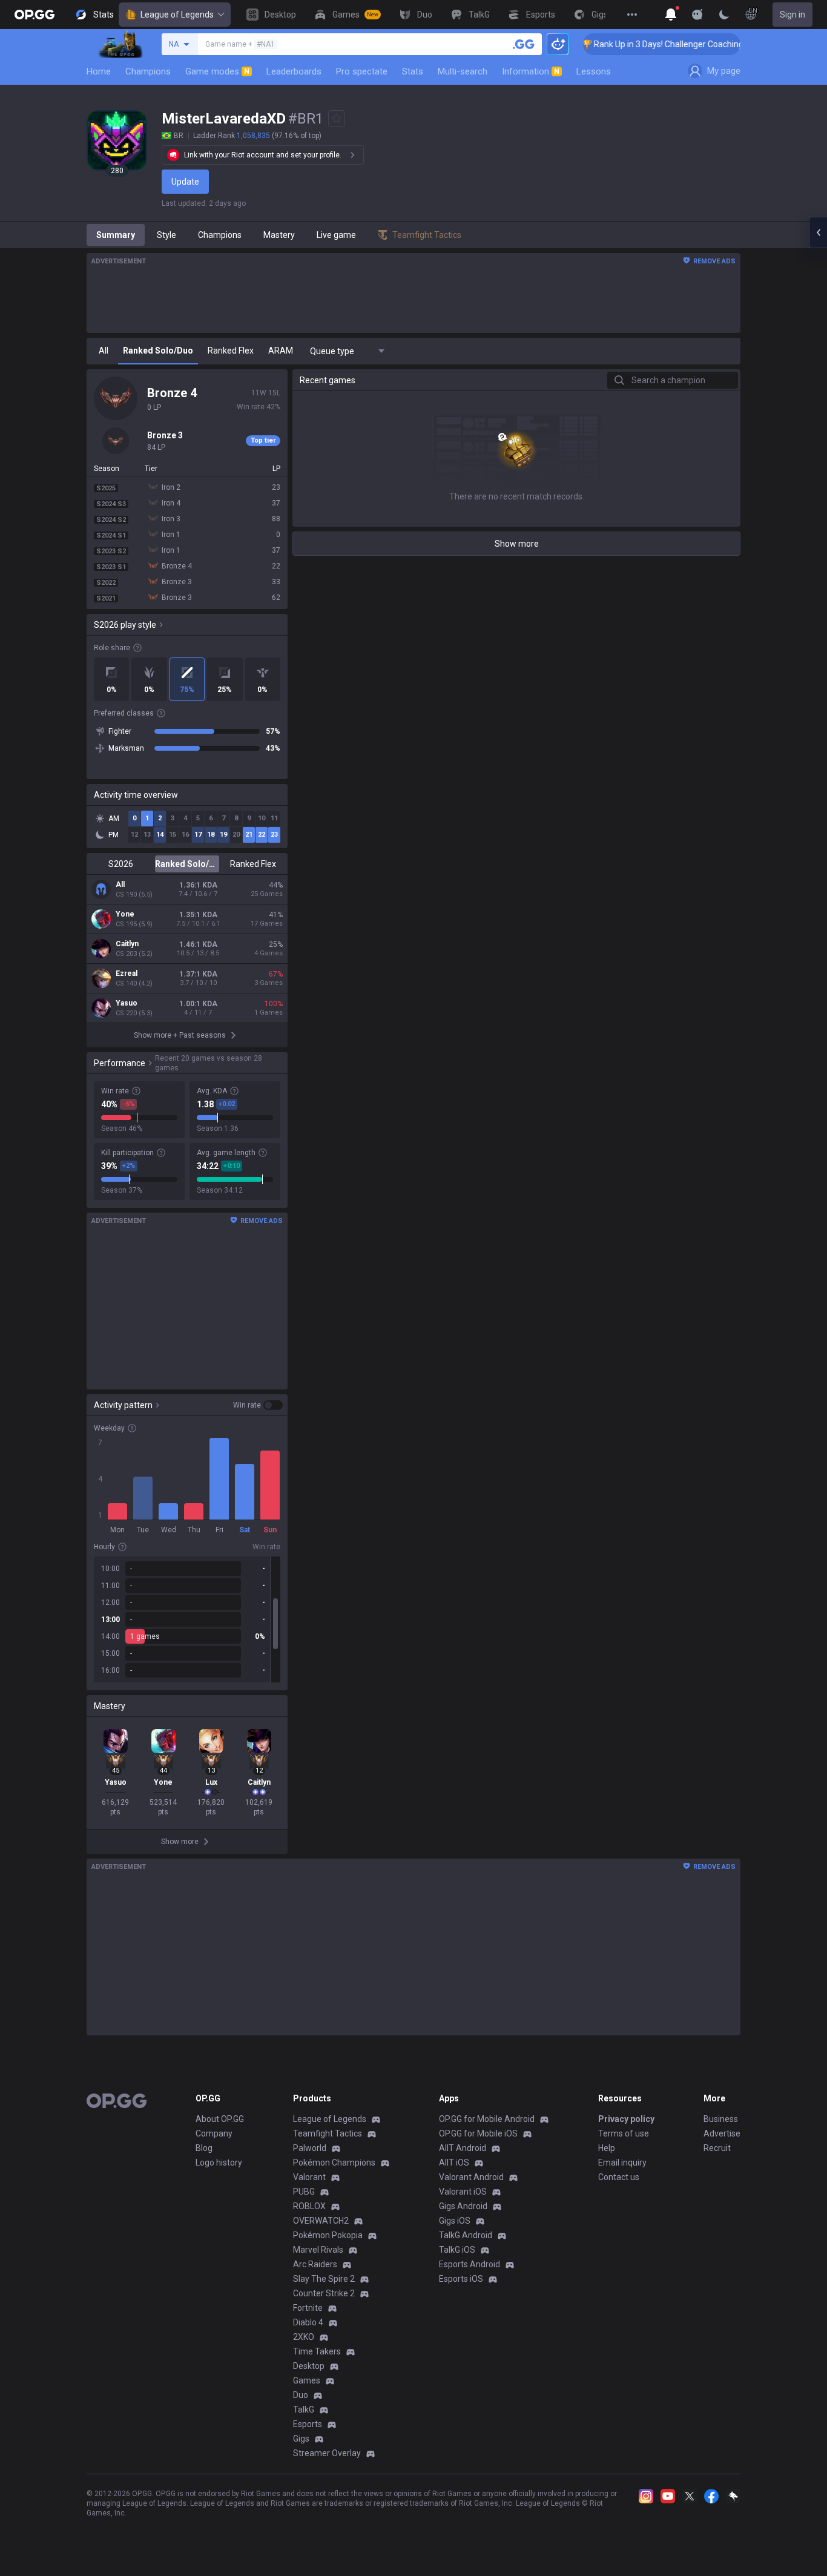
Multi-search (463, 71)
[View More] (632, 15)
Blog (204, 2148)
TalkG (304, 2410)
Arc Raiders (315, 2264)
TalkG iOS (457, 2250)
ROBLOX (309, 2206)
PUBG (304, 2192)
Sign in (792, 15)
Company (214, 2133)
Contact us (619, 2177)
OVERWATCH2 (321, 2221)
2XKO (304, 2337)
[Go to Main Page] (35, 15)
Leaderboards (294, 71)
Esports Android (470, 2264)
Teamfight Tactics (328, 2133)
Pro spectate (362, 71)
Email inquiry (622, 2163)
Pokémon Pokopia (328, 2235)
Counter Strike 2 (324, 2293)
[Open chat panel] (818, 232)
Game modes (217, 71)
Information (531, 71)
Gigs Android (463, 2206)
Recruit (717, 2148)
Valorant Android (471, 2177)
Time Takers (317, 2351)
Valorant (309, 2177)
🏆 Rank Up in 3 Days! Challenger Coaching (637, 44)
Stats (413, 71)
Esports (308, 2424)
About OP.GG (220, 2119)
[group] (187, 1619)
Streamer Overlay (327, 2453)
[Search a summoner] (524, 44)
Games (307, 2380)
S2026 (121, 864)
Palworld (310, 2148)
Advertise (722, 2133)
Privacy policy (626, 2119)
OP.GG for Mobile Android (487, 2119)
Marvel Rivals (318, 2250)
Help (607, 2148)
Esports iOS (461, 2279)
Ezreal (127, 973)
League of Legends (177, 15)
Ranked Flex (253, 864)
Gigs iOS (455, 2221)
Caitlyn (127, 944)
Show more (517, 544)
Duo (301, 2395)
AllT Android (463, 2148)
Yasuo (127, 1003)
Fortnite (308, 2308)
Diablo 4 (308, 2322)
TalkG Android (466, 2235)
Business (721, 2119)
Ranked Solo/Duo (187, 864)
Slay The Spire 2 (324, 2279)
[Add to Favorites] (337, 119)
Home (99, 71)
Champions (148, 71)
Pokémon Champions (334, 2163)
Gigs (301, 2439)
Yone (125, 914)
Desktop (309, 2366)
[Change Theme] (724, 15)
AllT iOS (454, 2163)
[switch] (258, 1405)
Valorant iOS (463, 2192)
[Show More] (671, 15)
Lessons (594, 71)
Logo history (219, 2163)
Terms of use (624, 2133)
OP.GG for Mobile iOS (478, 2133)
